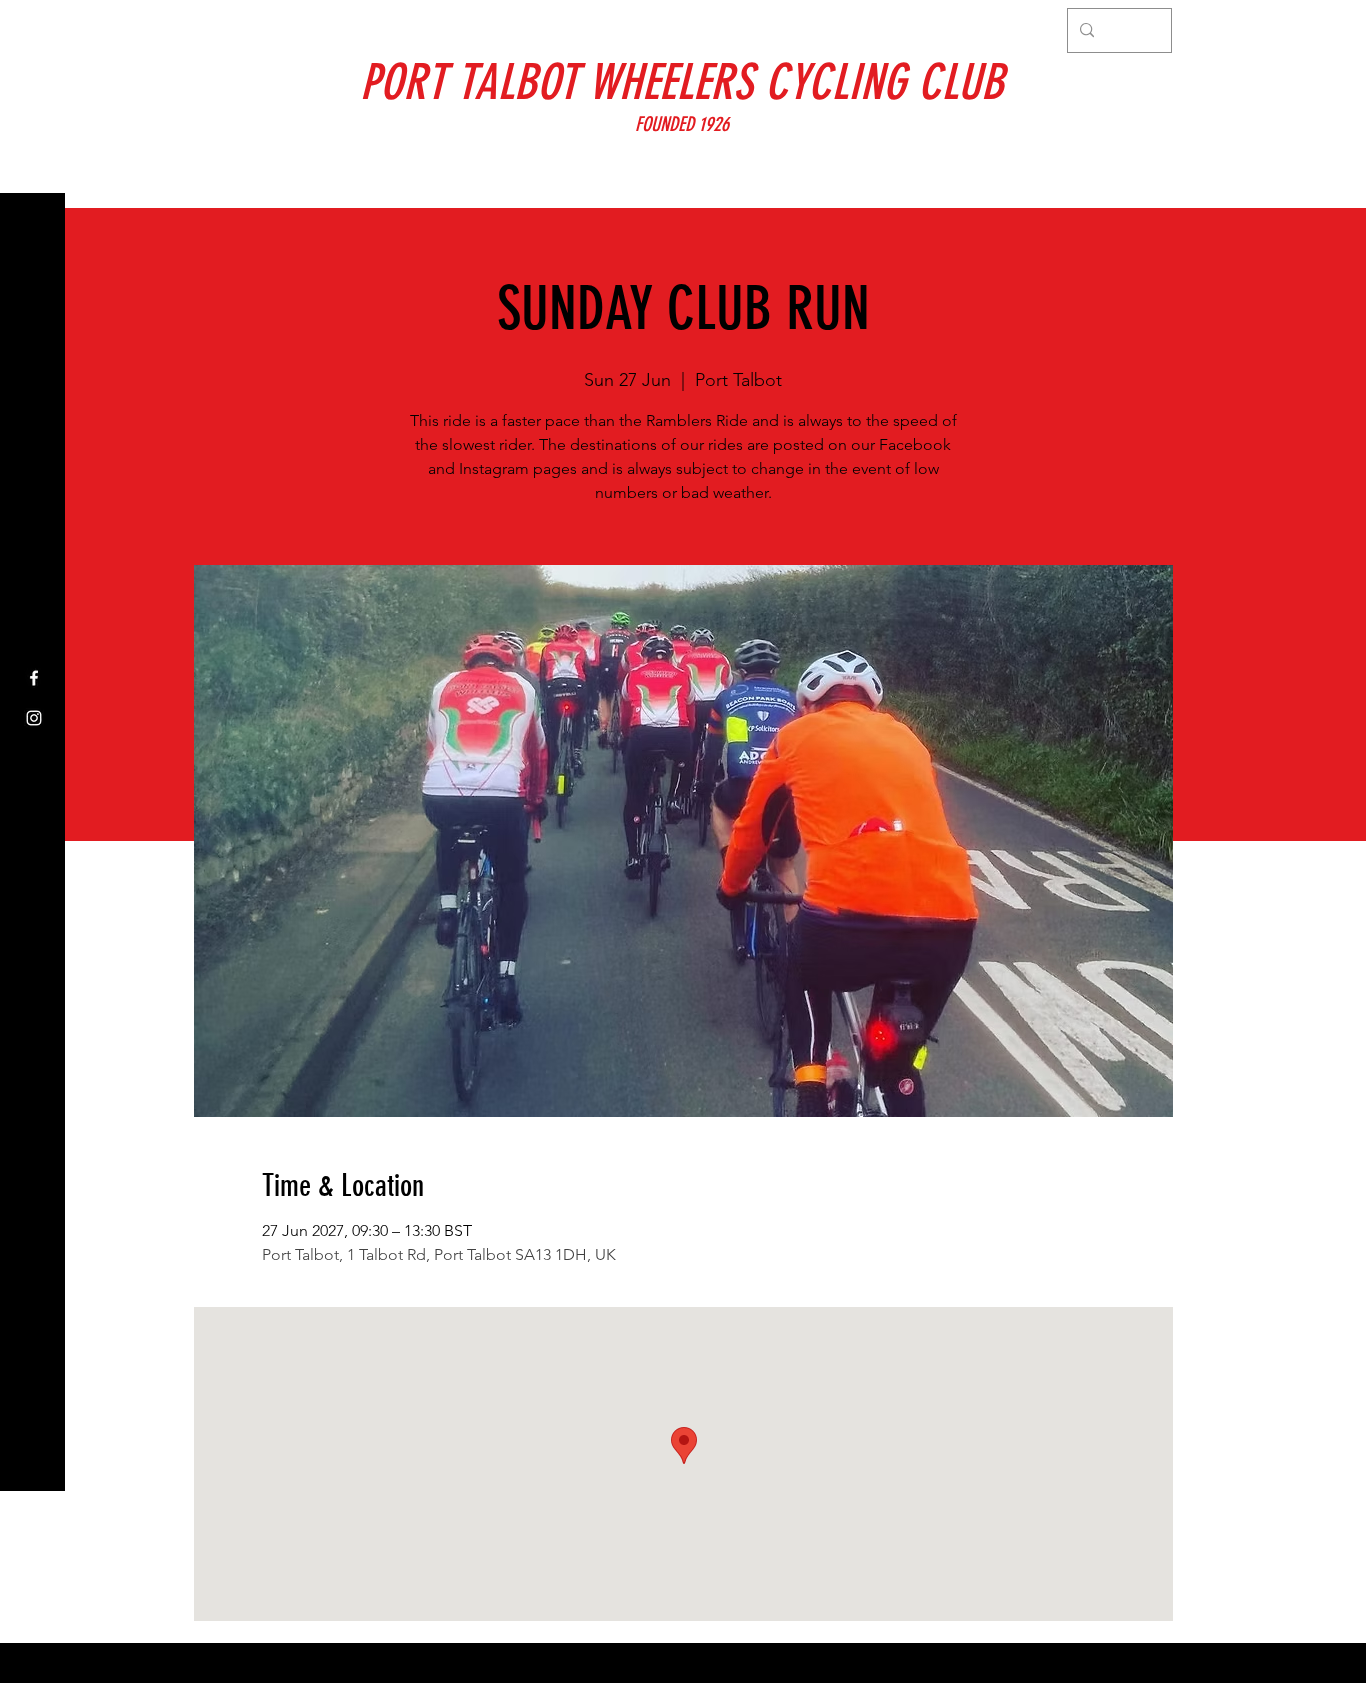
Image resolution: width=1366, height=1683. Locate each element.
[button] (34, 29)
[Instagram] (34, 718)
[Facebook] (34, 678)
